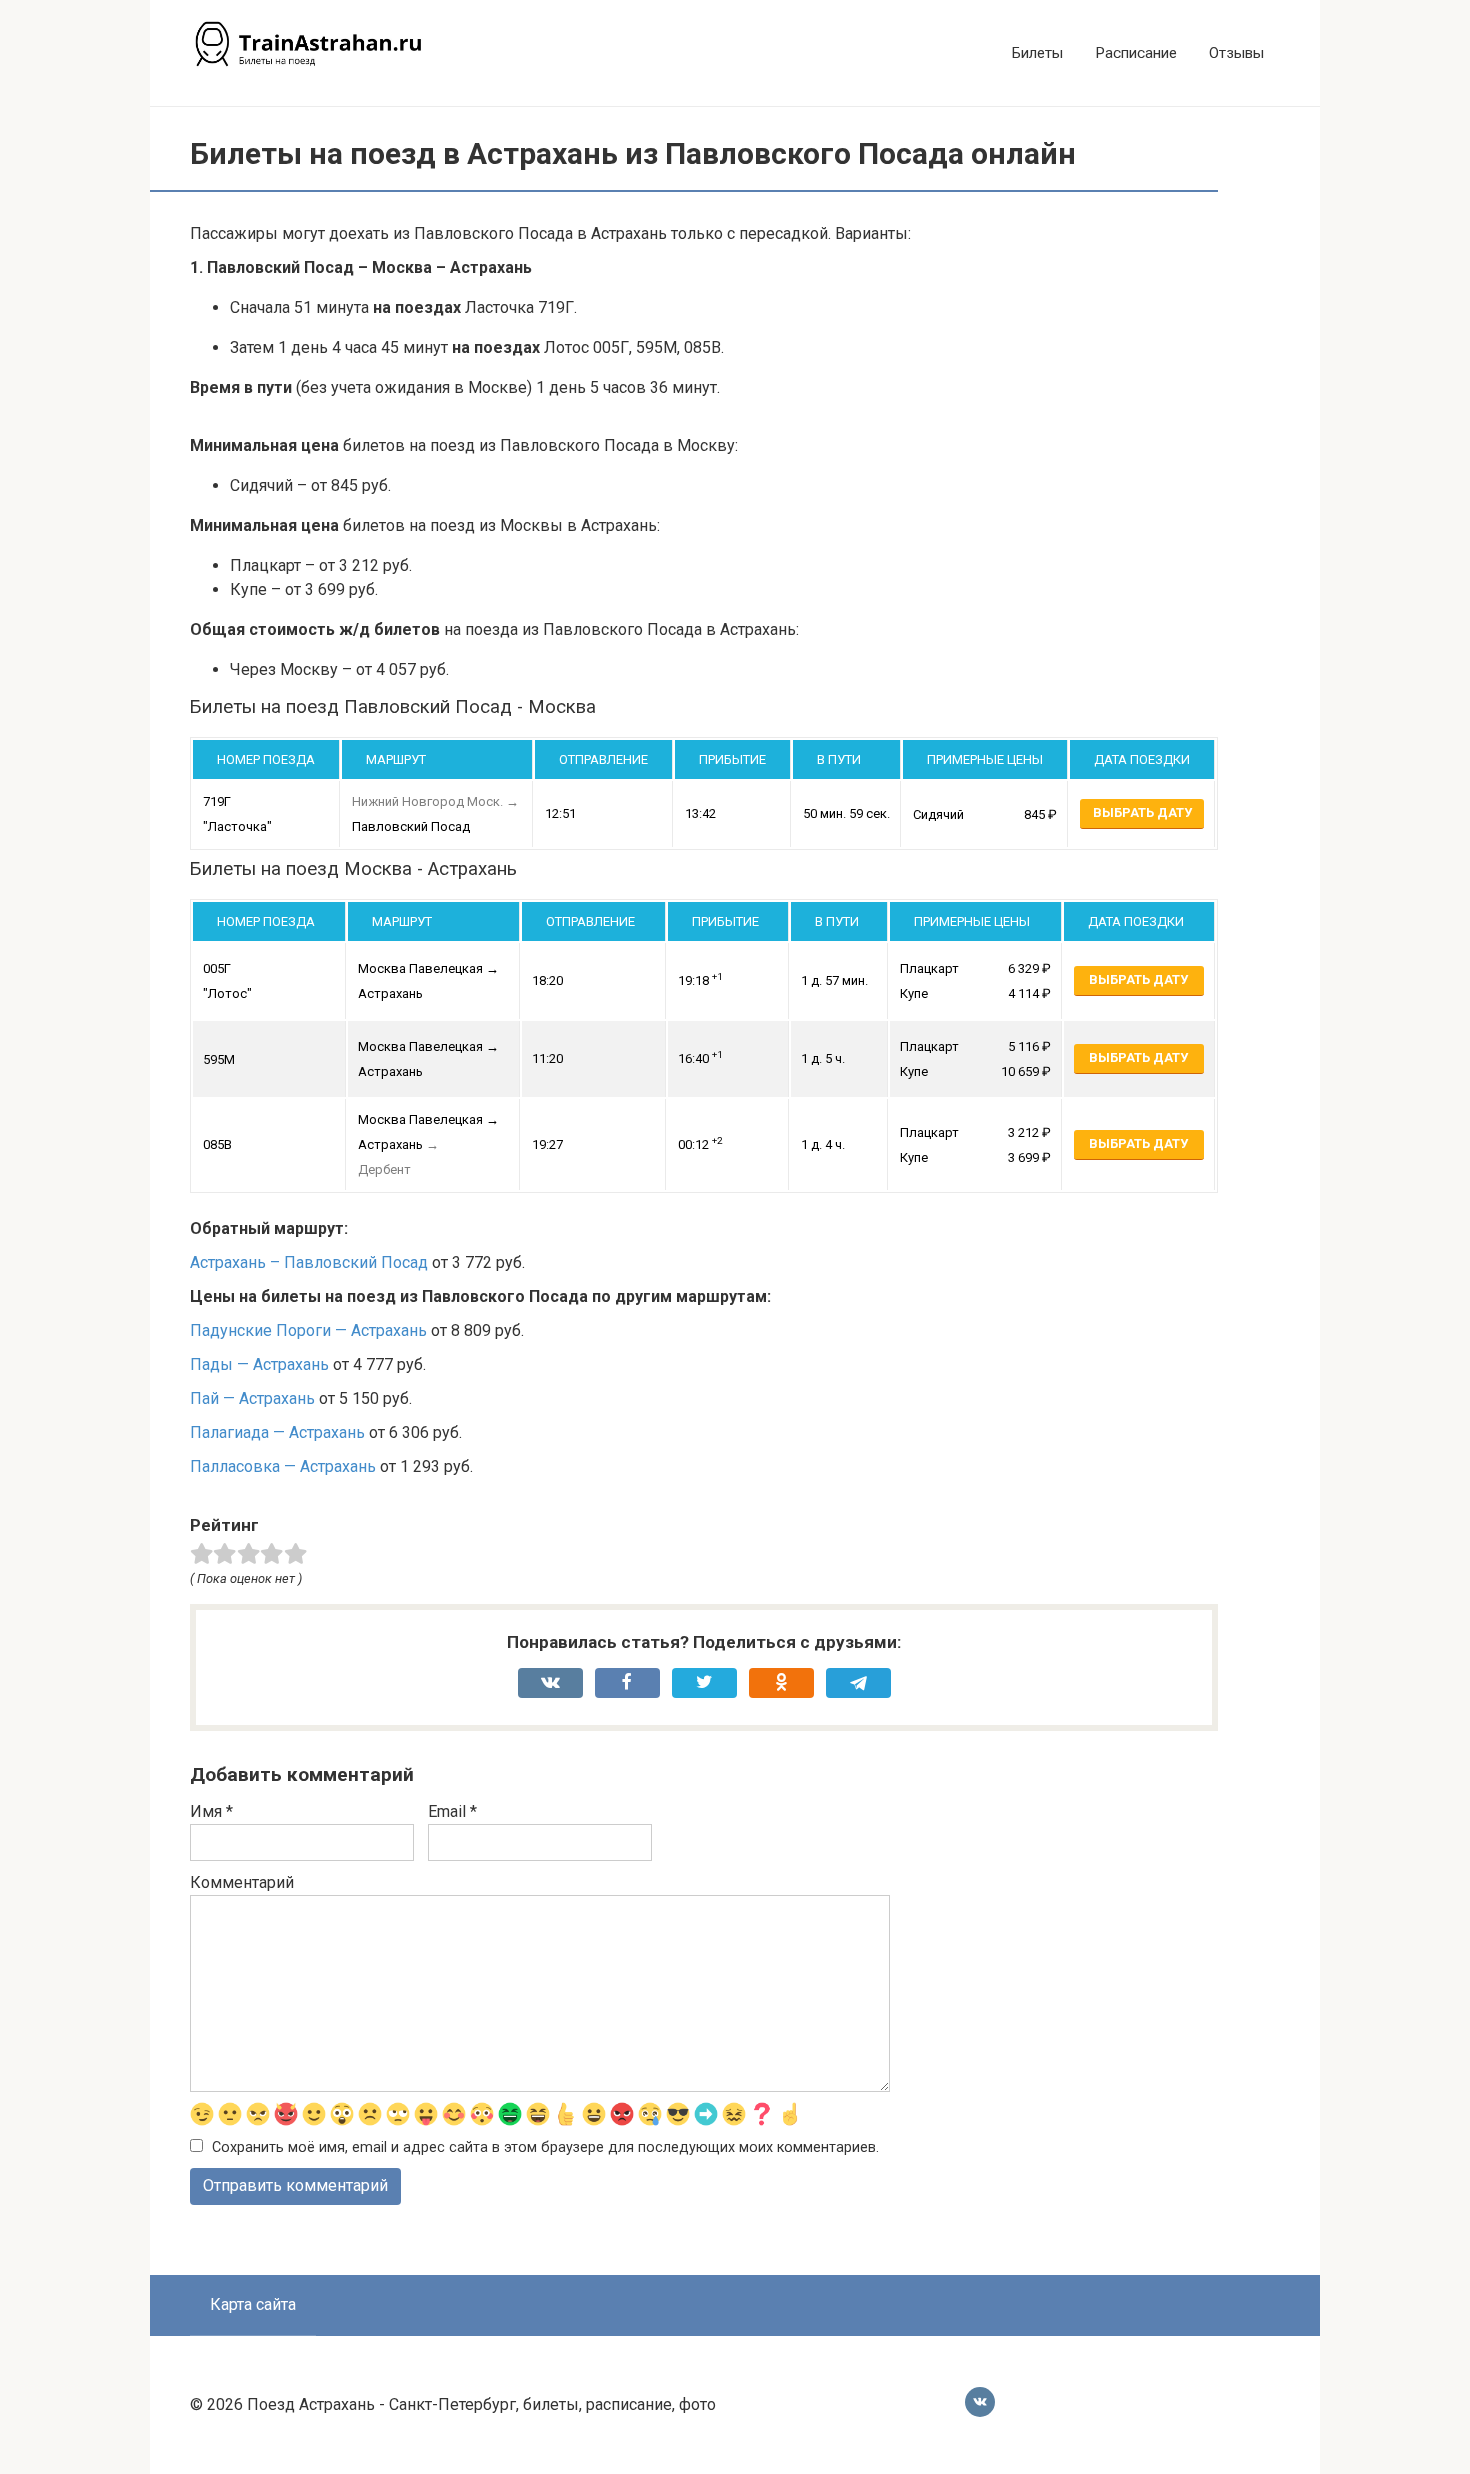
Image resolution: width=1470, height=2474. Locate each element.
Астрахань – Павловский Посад (309, 1262)
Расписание (1136, 53)
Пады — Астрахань (259, 1364)
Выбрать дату (1142, 812)
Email (452, 1811)
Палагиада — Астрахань (277, 1432)
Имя (211, 1811)
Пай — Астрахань (252, 1398)
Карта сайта (253, 2304)
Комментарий (242, 1882)
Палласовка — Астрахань (283, 1466)
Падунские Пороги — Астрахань (308, 1330)
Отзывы (1236, 53)
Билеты (1037, 53)
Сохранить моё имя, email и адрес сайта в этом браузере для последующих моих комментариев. (545, 2147)
